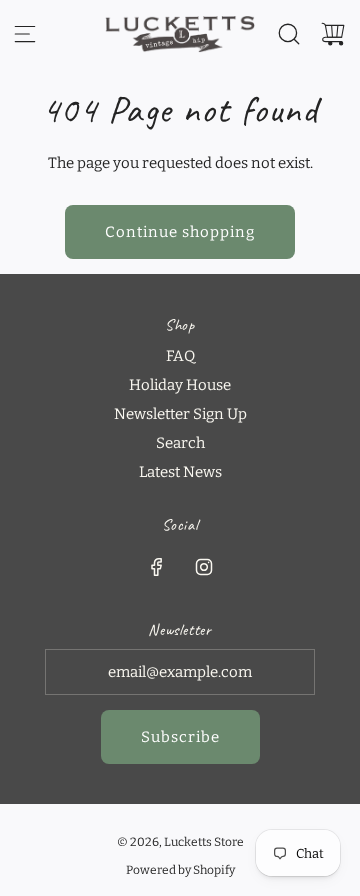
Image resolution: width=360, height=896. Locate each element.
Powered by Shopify (180, 870)
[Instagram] (204, 567)
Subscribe (180, 737)
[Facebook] (157, 567)
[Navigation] (25, 34)
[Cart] (333, 34)
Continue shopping (180, 232)
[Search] (289, 34)
